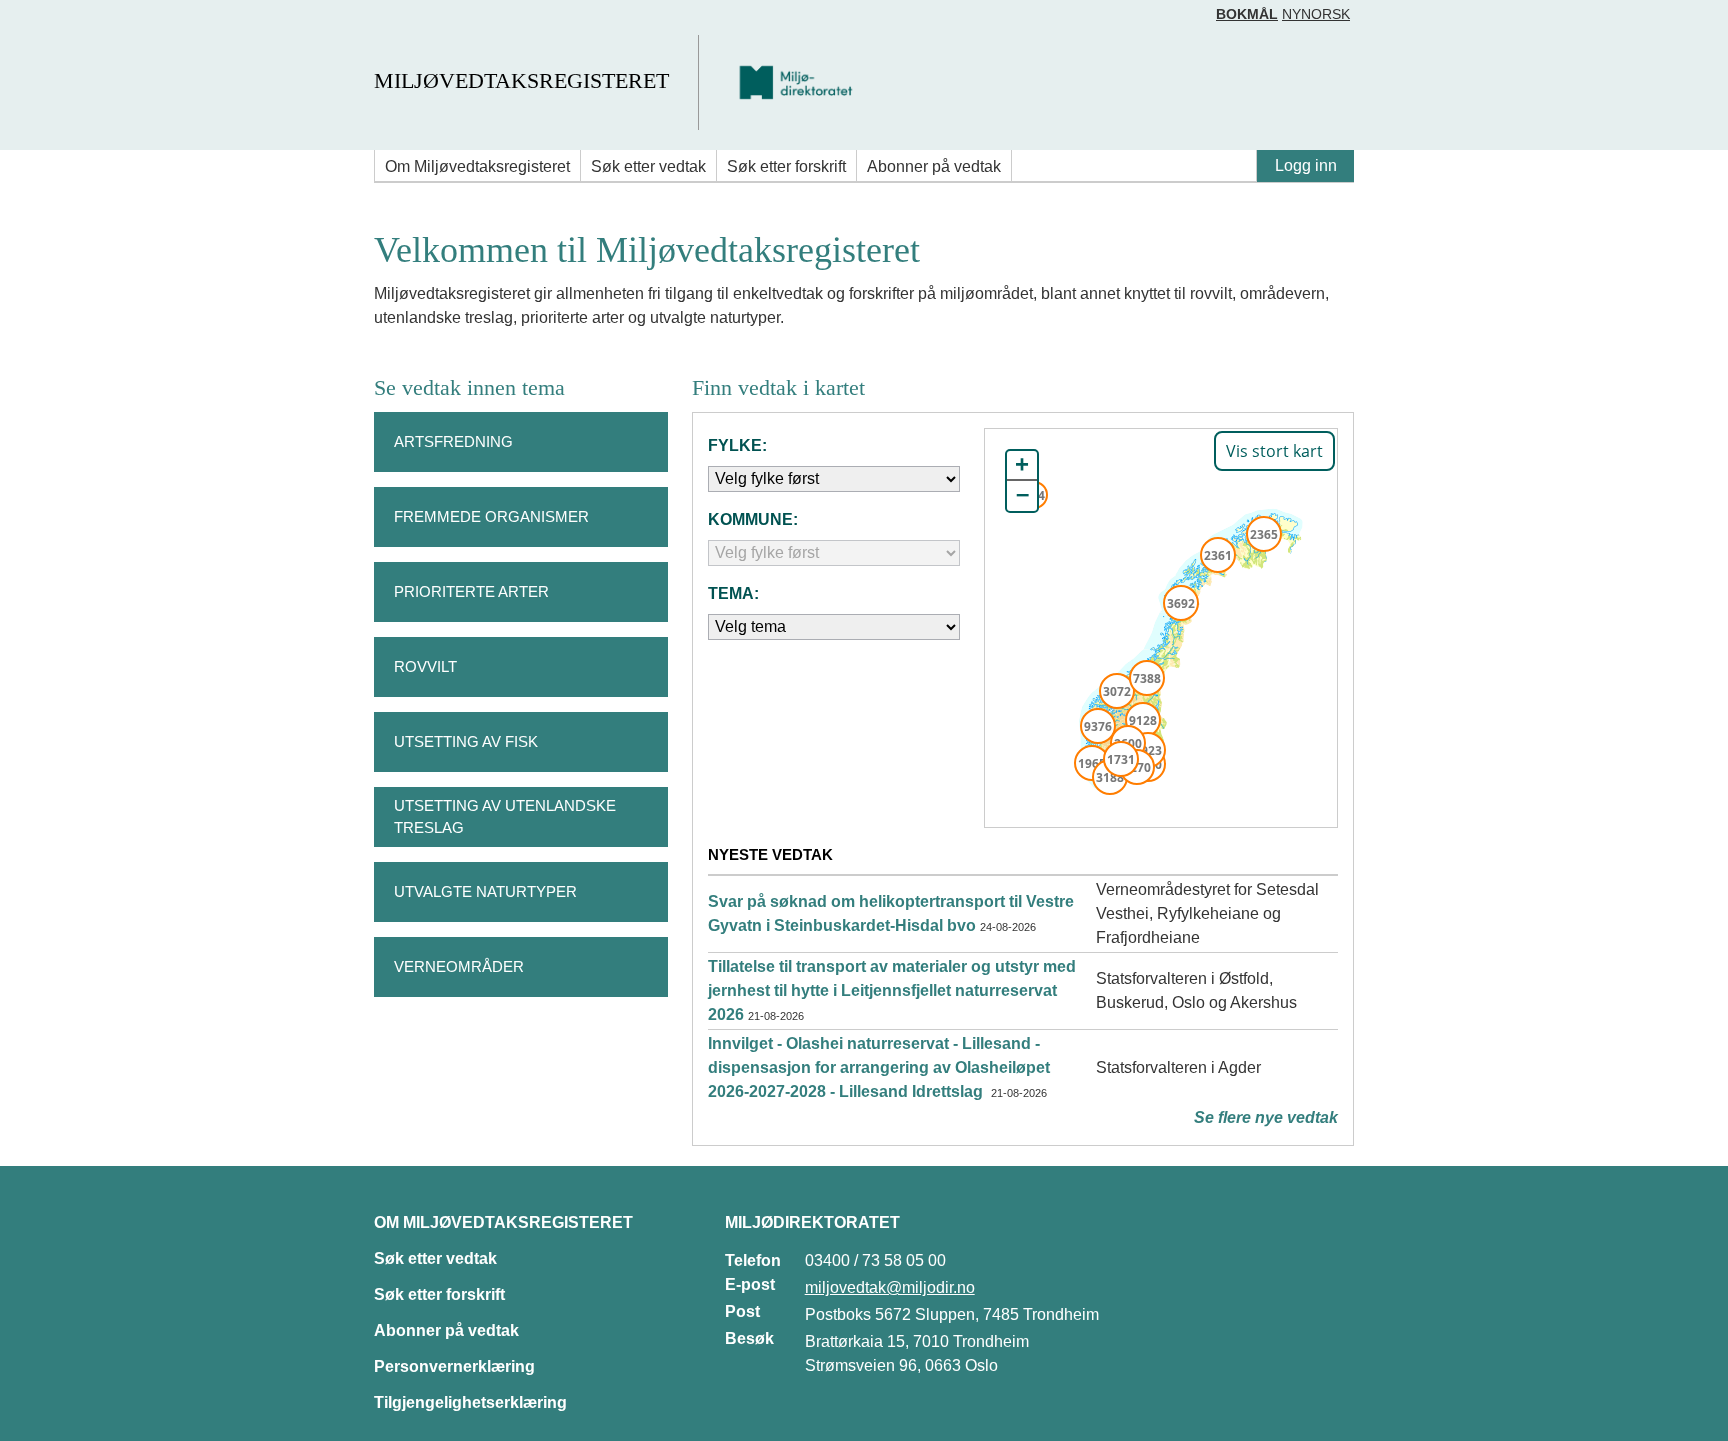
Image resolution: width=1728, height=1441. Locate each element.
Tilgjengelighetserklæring (470, 1402)
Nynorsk (1316, 14)
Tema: (733, 593)
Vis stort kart (1274, 451)
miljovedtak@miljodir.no (890, 1287)
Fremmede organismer (491, 516)
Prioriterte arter (471, 591)
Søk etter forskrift (786, 166)
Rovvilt (425, 666)
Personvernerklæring (454, 1366)
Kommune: (753, 519)
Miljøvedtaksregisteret (521, 80)
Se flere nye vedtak (1266, 1117)
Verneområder (459, 966)
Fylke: (737, 445)
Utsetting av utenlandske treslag (505, 817)
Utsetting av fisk (466, 741)
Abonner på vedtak (934, 166)
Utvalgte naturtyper (485, 891)
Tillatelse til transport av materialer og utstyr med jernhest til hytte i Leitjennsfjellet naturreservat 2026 (892, 990)
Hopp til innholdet (79, 23)
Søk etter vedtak (648, 166)
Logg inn (1306, 165)
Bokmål (1247, 14)
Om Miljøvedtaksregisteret (477, 166)
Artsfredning (453, 441)
